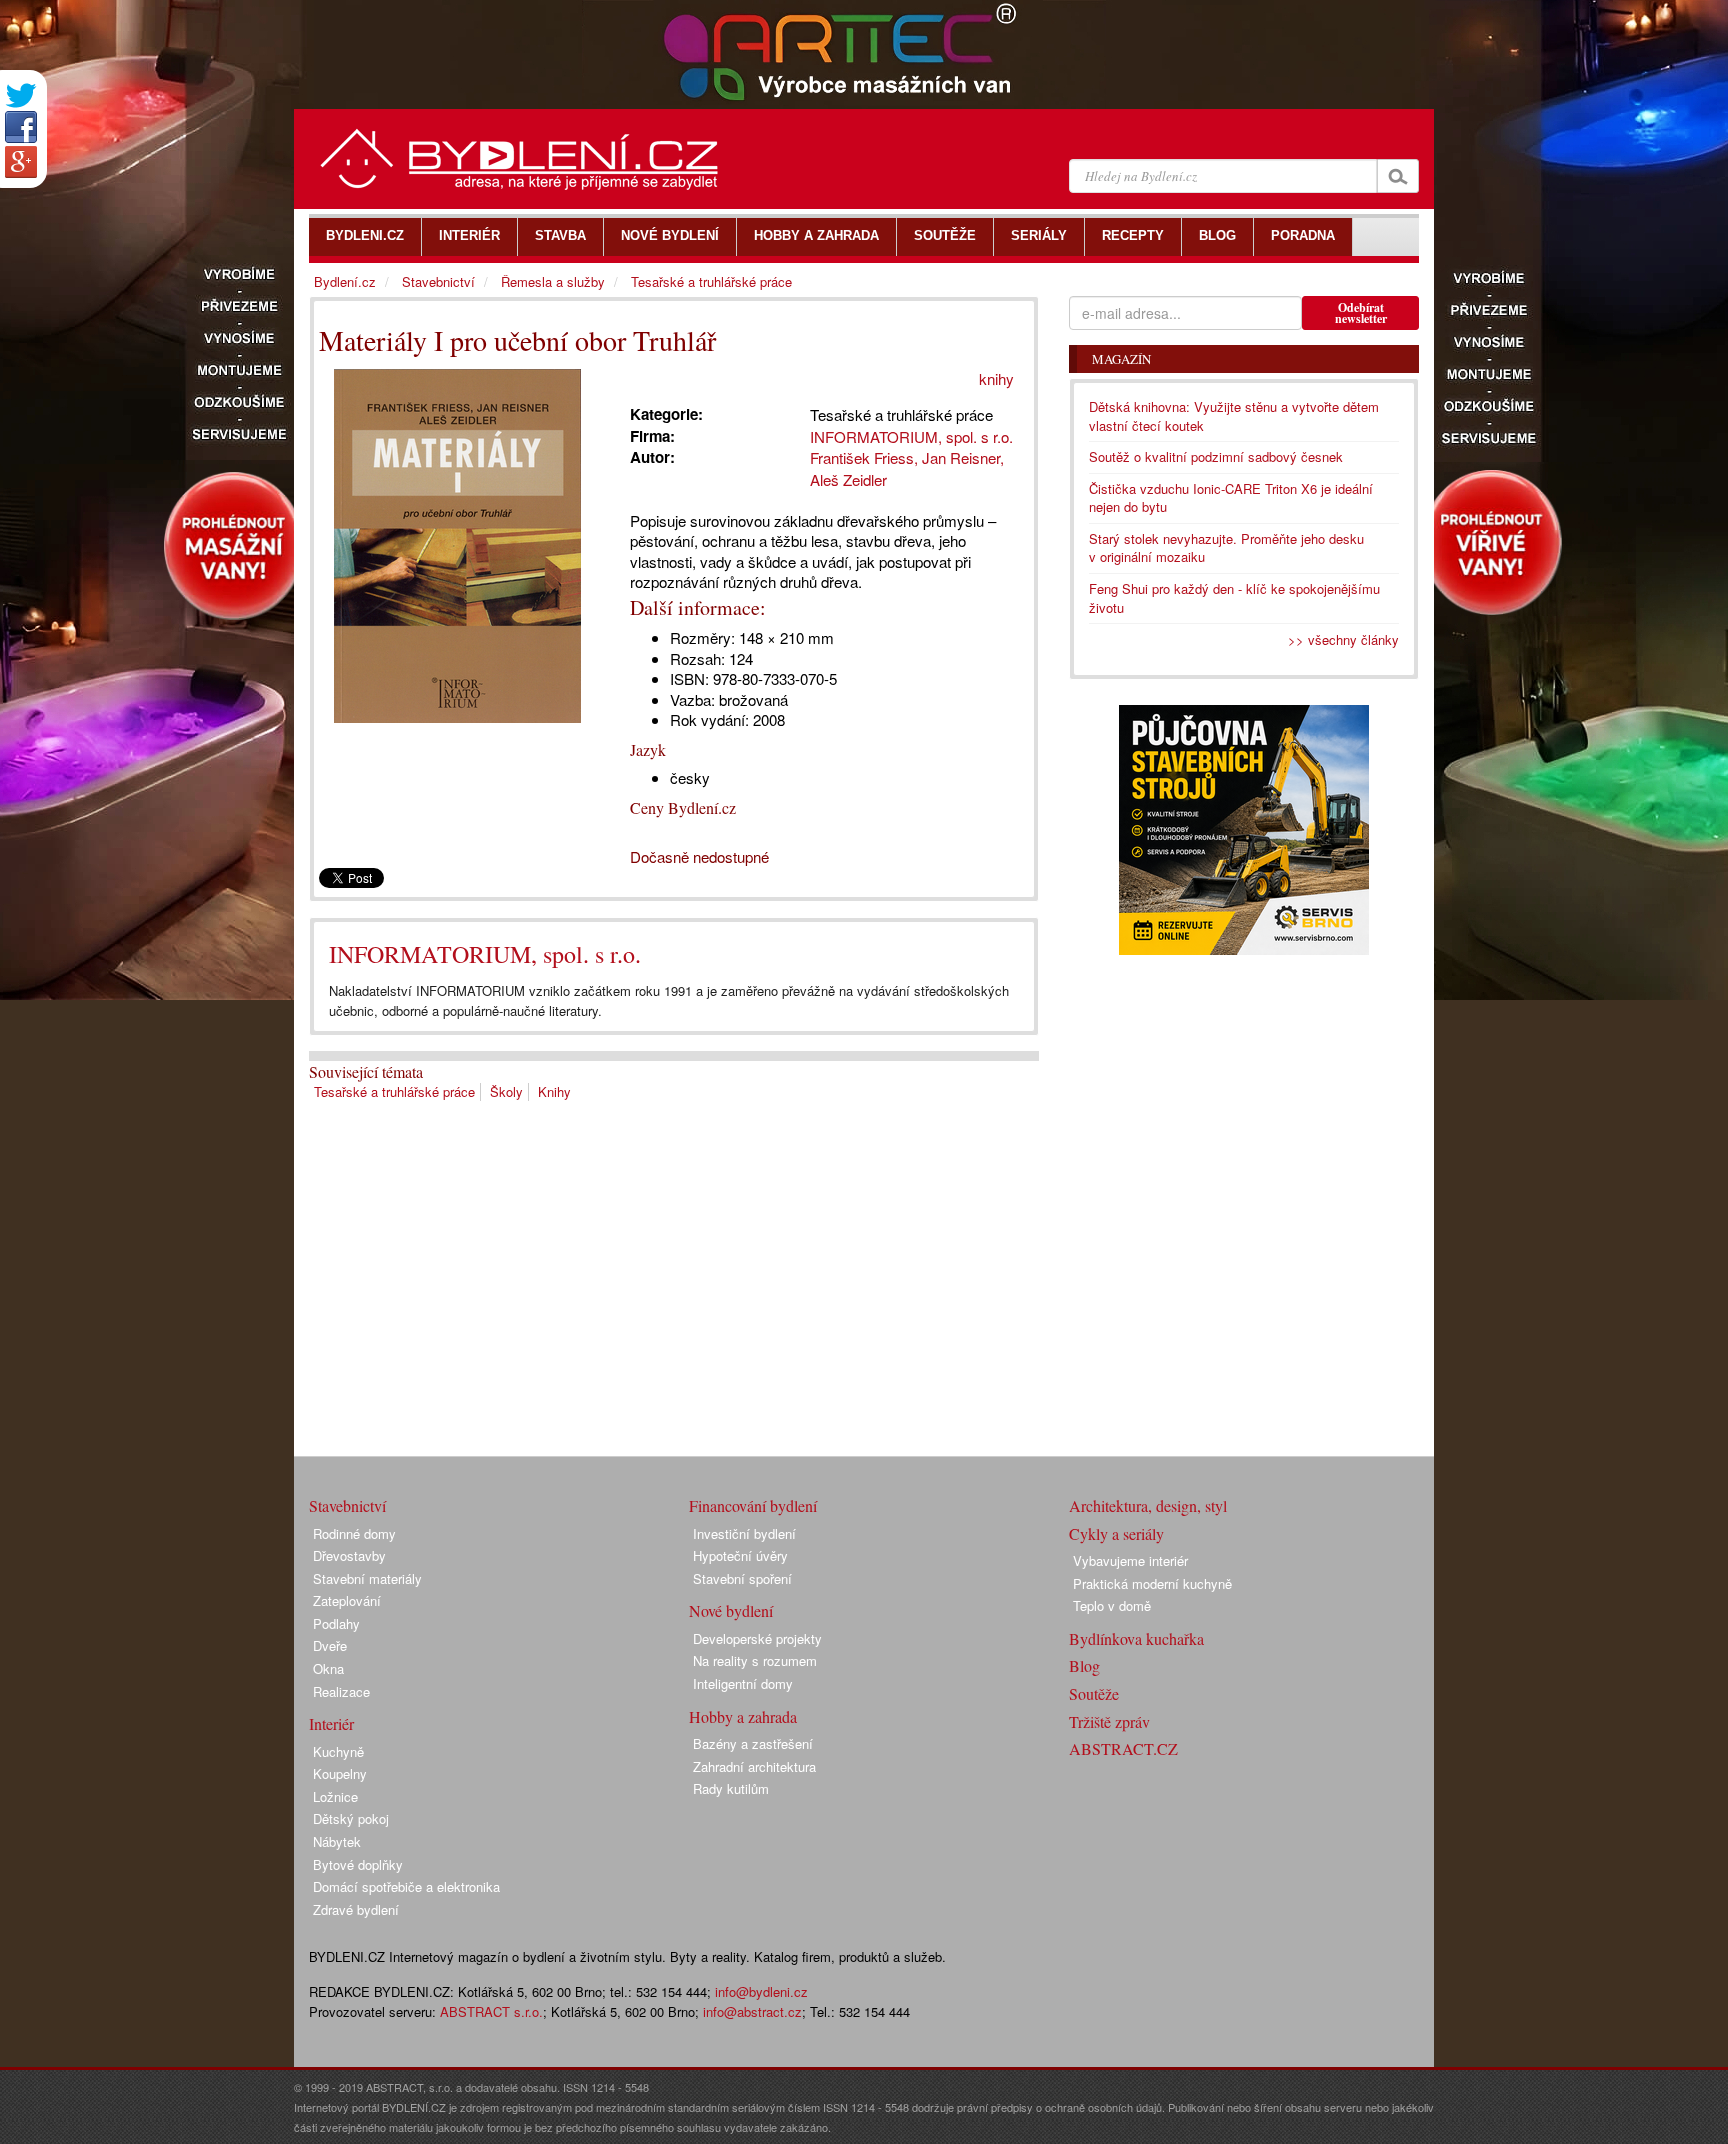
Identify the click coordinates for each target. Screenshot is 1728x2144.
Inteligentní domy (743, 1683)
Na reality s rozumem (755, 1660)
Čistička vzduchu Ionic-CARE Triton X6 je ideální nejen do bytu (1231, 498)
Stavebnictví (438, 281)
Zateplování (347, 1600)
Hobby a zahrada (743, 1716)
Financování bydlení (753, 1505)
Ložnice (335, 1796)
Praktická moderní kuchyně (1152, 1583)
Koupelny (340, 1773)
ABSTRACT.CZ (1123, 1748)
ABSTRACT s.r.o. (491, 2011)
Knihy (554, 1091)
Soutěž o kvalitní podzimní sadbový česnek (1216, 456)
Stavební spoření (742, 1578)
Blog (1084, 1665)
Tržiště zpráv (1109, 1721)
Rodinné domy (354, 1533)
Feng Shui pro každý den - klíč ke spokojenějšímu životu (1234, 598)
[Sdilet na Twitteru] (21, 95)
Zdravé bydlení (356, 1909)
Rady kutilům (731, 1788)
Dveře (330, 1645)
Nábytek (337, 1841)
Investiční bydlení (744, 1533)
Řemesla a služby (553, 281)
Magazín (1121, 359)
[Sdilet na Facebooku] (21, 127)
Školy (506, 1091)
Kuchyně (338, 1751)
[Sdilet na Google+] (21, 162)
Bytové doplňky (358, 1864)
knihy (996, 378)
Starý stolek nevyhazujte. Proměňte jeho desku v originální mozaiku (1226, 548)
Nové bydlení (731, 1610)
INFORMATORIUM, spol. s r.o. (485, 954)
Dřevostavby (349, 1555)
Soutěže (1094, 1693)
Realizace (341, 1691)
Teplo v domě (1112, 1605)
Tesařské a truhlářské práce (394, 1091)
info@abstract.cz (752, 2011)
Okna (328, 1668)
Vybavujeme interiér (1130, 1560)
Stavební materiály (367, 1578)
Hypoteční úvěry (740, 1555)
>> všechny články (1343, 639)
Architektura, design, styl (1148, 1505)
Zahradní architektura (754, 1766)
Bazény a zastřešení (753, 1743)
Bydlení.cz (345, 281)
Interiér (331, 1723)
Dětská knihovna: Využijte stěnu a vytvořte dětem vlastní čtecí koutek (1234, 416)
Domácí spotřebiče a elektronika (406, 1886)
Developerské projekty (757, 1638)
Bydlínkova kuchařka (1136, 1638)
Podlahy (336, 1623)
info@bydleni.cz (761, 1991)
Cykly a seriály (1116, 1533)
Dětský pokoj (351, 1818)
